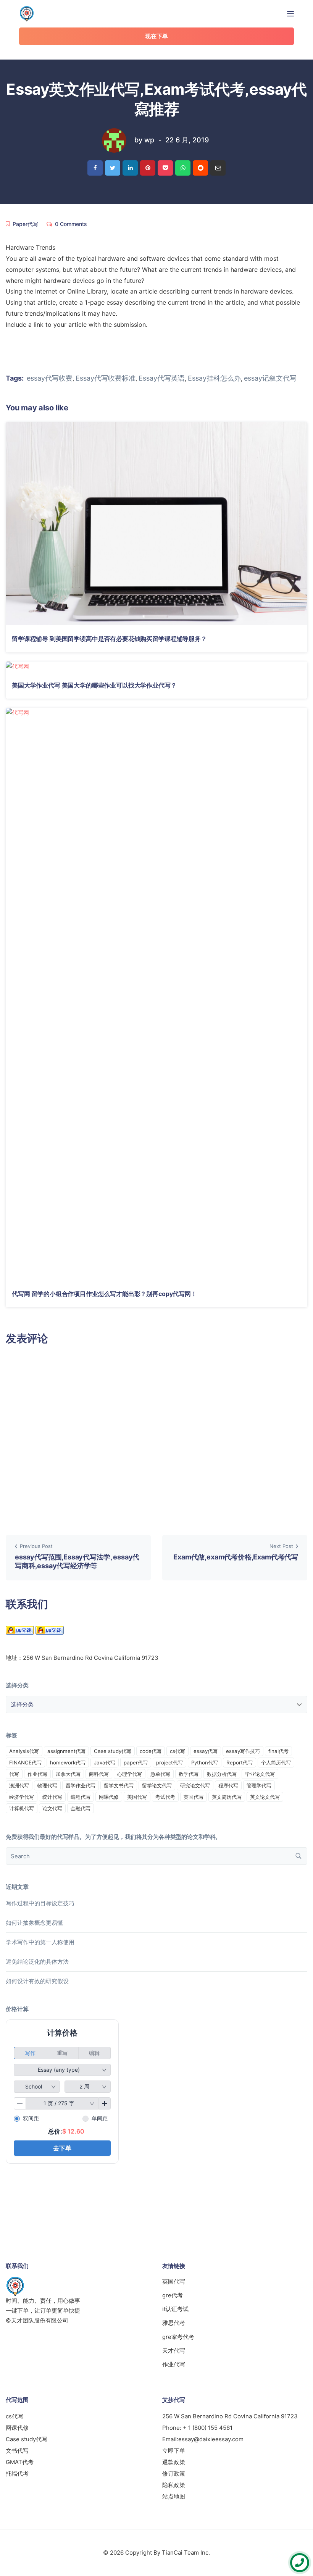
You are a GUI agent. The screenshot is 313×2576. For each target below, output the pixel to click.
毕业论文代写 (260, 1774)
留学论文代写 (157, 1785)
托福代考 (17, 2474)
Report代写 (240, 1763)
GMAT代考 (20, 2462)
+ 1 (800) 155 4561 (208, 2428)
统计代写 (52, 1797)
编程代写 (81, 1797)
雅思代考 (174, 2323)
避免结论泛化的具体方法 (37, 1962)
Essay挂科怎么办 (214, 378)
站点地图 (174, 2496)
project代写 (169, 1763)
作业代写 (37, 1774)
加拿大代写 (68, 1774)
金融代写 (81, 1808)
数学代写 (189, 1774)
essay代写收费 (50, 378)
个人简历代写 (276, 1763)
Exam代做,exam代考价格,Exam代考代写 (236, 1557)
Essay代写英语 (162, 378)
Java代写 (105, 1763)
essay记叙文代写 (270, 378)
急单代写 (160, 1774)
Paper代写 (25, 224)
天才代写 (174, 2351)
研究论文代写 (195, 1785)
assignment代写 (66, 1751)
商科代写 (99, 1774)
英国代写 (194, 1797)
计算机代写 (22, 1808)
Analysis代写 (24, 1751)
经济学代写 (22, 1797)
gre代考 (173, 2295)
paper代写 (136, 1763)
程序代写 (228, 1785)
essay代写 (206, 1751)
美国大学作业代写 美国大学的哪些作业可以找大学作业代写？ (94, 685)
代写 (14, 1774)
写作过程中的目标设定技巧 (40, 1903)
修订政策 (174, 2474)
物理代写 (47, 1785)
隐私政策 (174, 2485)
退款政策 (174, 2462)
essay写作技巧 (243, 1751)
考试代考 (165, 1797)
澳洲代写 (19, 1785)
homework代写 (68, 1763)
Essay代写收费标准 (106, 378)
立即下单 (174, 2451)
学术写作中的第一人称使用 (40, 1942)
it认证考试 (175, 2309)
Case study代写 (113, 1751)
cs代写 (177, 1751)
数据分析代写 (222, 1774)
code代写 (151, 1751)
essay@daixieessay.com (211, 2439)
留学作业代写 (81, 1785)
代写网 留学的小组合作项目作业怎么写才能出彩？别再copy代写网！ (104, 1294)
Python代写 (205, 1763)
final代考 (278, 1751)
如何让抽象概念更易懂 (34, 1923)
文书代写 (17, 2451)
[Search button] (298, 1856)
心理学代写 (130, 1774)
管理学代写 (259, 1785)
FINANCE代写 (25, 1763)
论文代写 (52, 1808)
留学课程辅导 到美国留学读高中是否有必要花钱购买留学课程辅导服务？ (109, 639)
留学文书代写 (119, 1785)
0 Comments (71, 224)
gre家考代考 (178, 2337)
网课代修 (109, 1797)
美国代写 (137, 1797)
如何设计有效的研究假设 (37, 1981)
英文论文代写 (265, 1797)
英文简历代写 (227, 1797)
